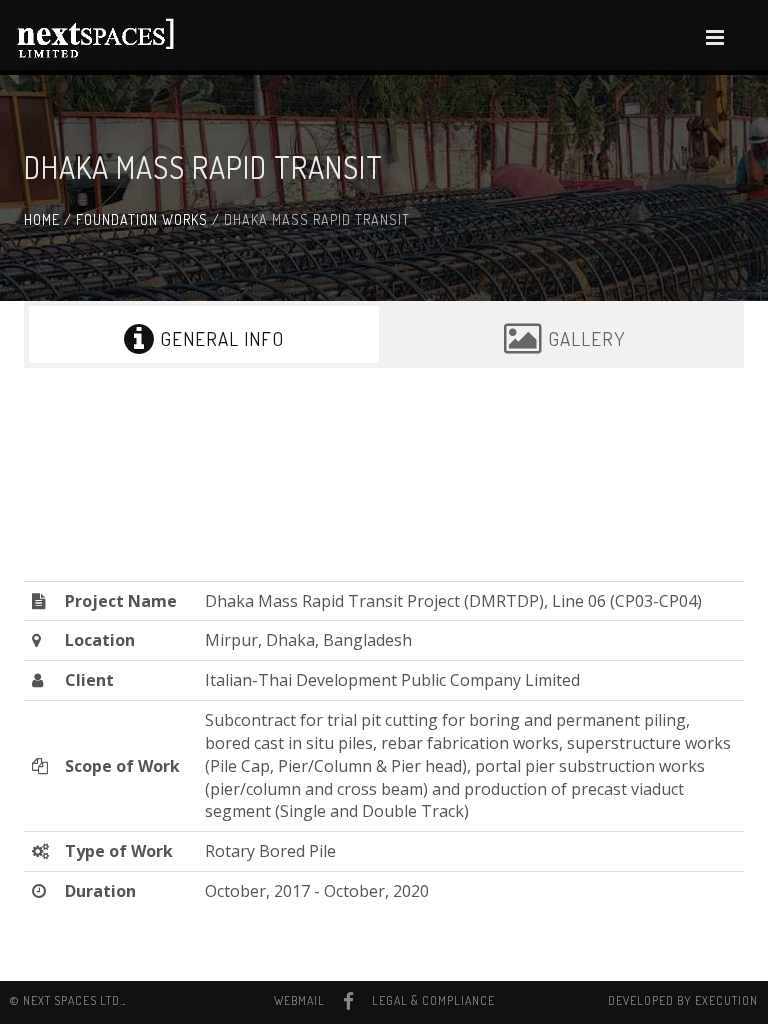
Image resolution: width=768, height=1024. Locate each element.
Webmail (299, 1000)
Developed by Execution (683, 1000)
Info (222, 338)
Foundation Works (142, 219)
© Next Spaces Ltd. (66, 1000)
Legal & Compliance (433, 1000)
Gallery (584, 338)
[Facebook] (348, 1001)
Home (42, 219)
